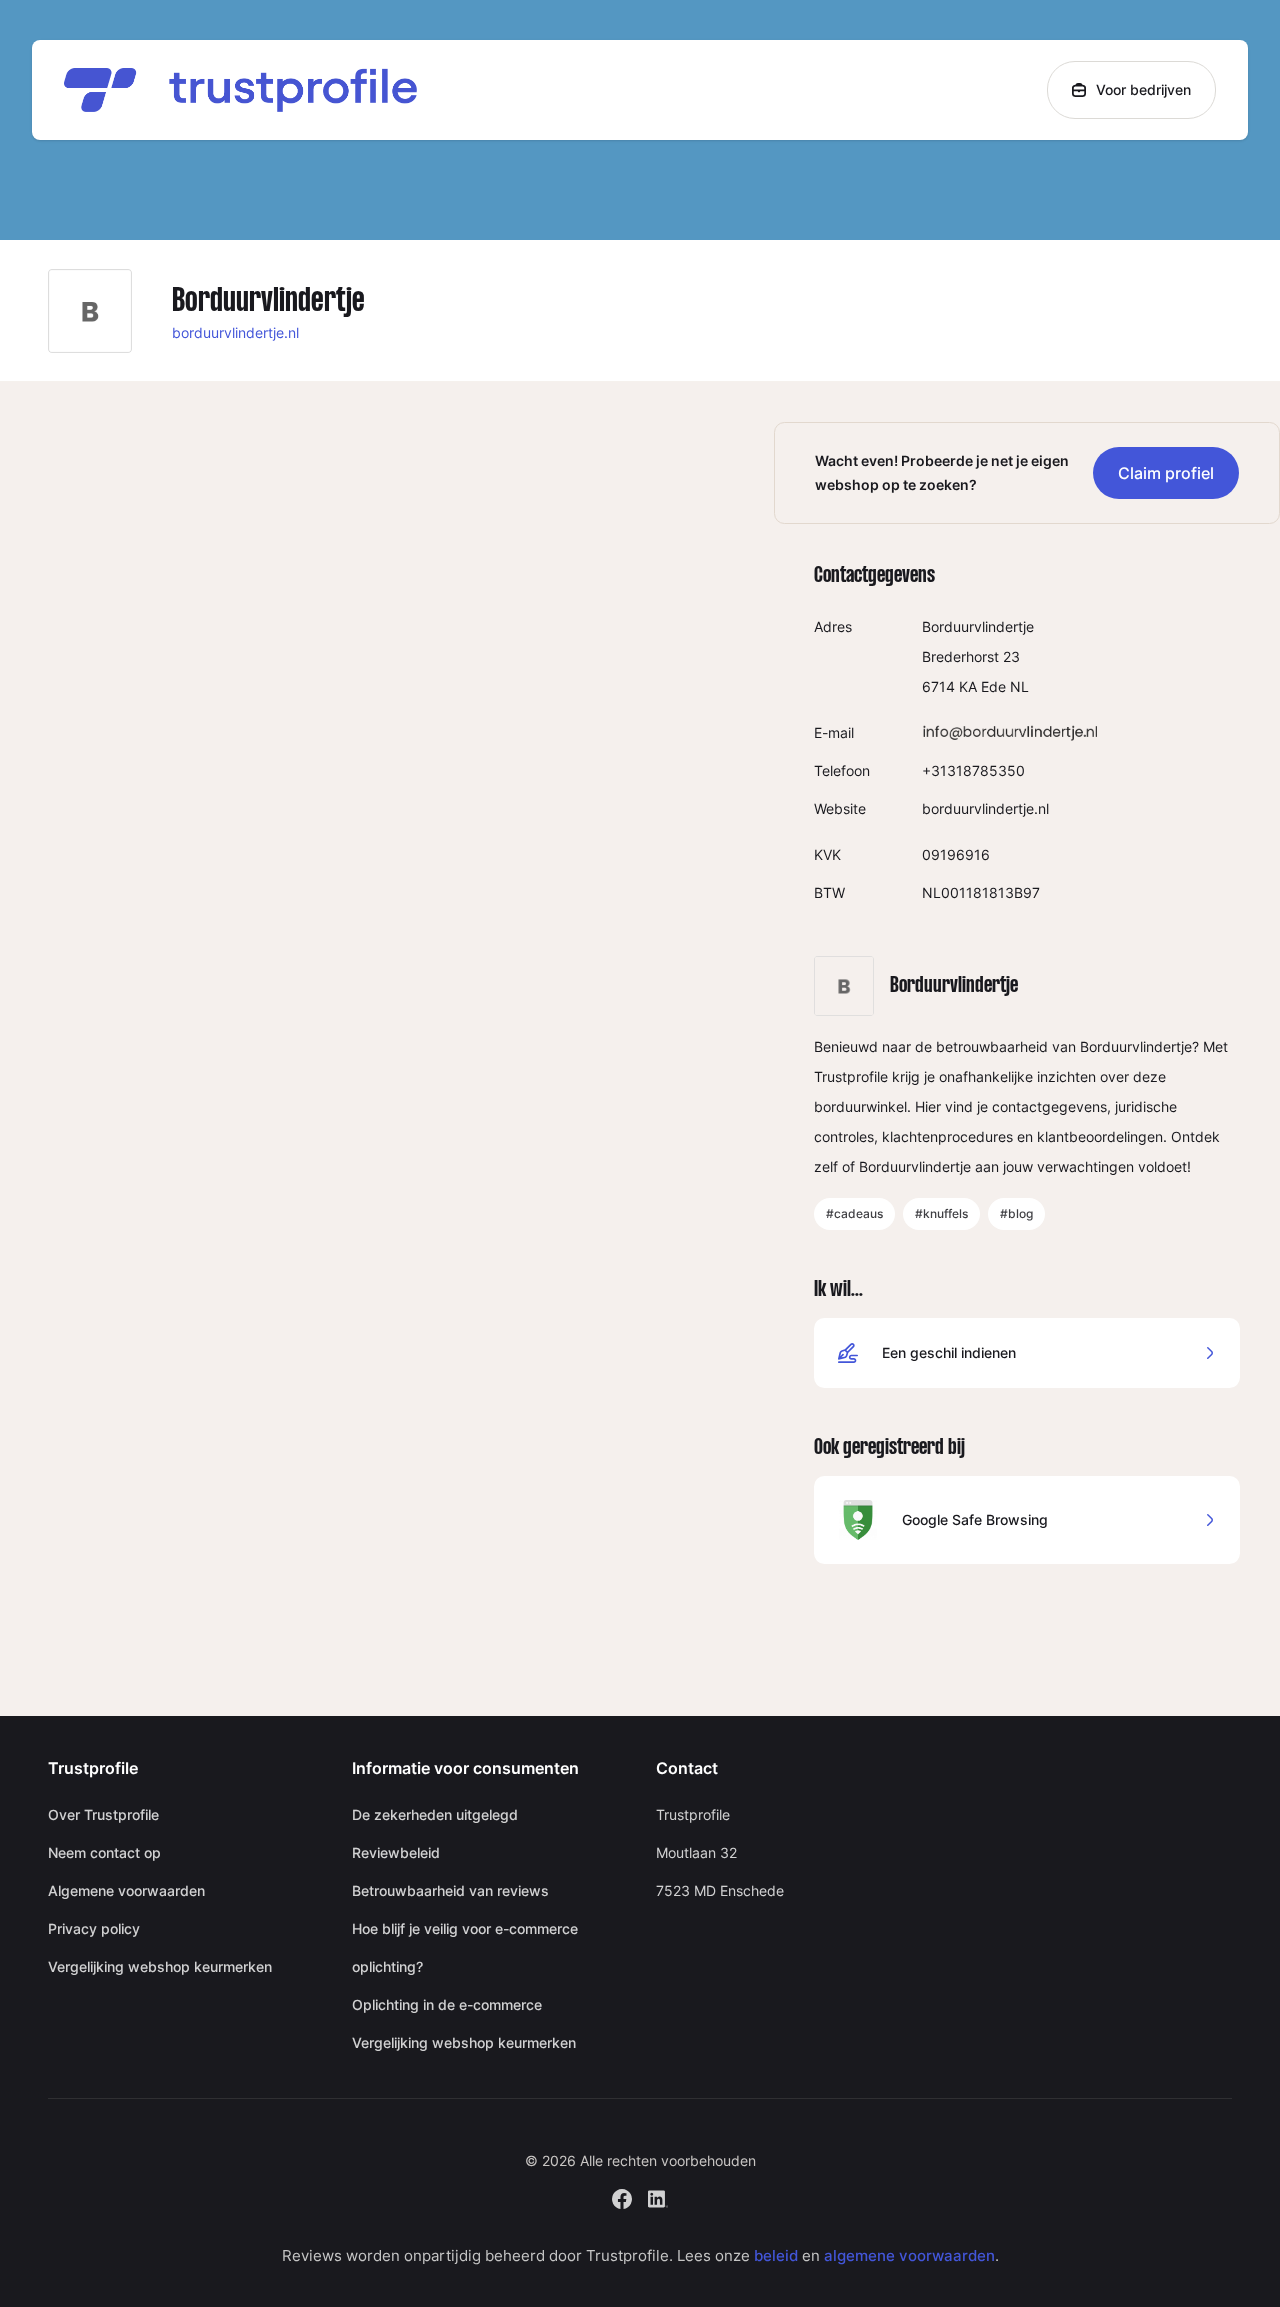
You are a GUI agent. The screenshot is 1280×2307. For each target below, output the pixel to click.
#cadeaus (854, 1213)
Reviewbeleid (396, 1852)
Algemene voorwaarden (126, 1890)
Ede (993, 686)
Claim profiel (1166, 473)
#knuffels (941, 1213)
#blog (1016, 1213)
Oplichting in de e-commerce (447, 2004)
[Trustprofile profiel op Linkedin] (658, 2196)
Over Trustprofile (103, 1814)
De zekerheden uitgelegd (435, 1814)
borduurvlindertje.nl (235, 332)
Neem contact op (104, 1852)
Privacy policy (94, 1928)
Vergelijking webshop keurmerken (160, 1966)
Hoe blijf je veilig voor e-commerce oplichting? (465, 1947)
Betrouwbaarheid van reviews (450, 1890)
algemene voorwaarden (909, 2255)
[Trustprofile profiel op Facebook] (622, 2196)
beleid (776, 2255)
